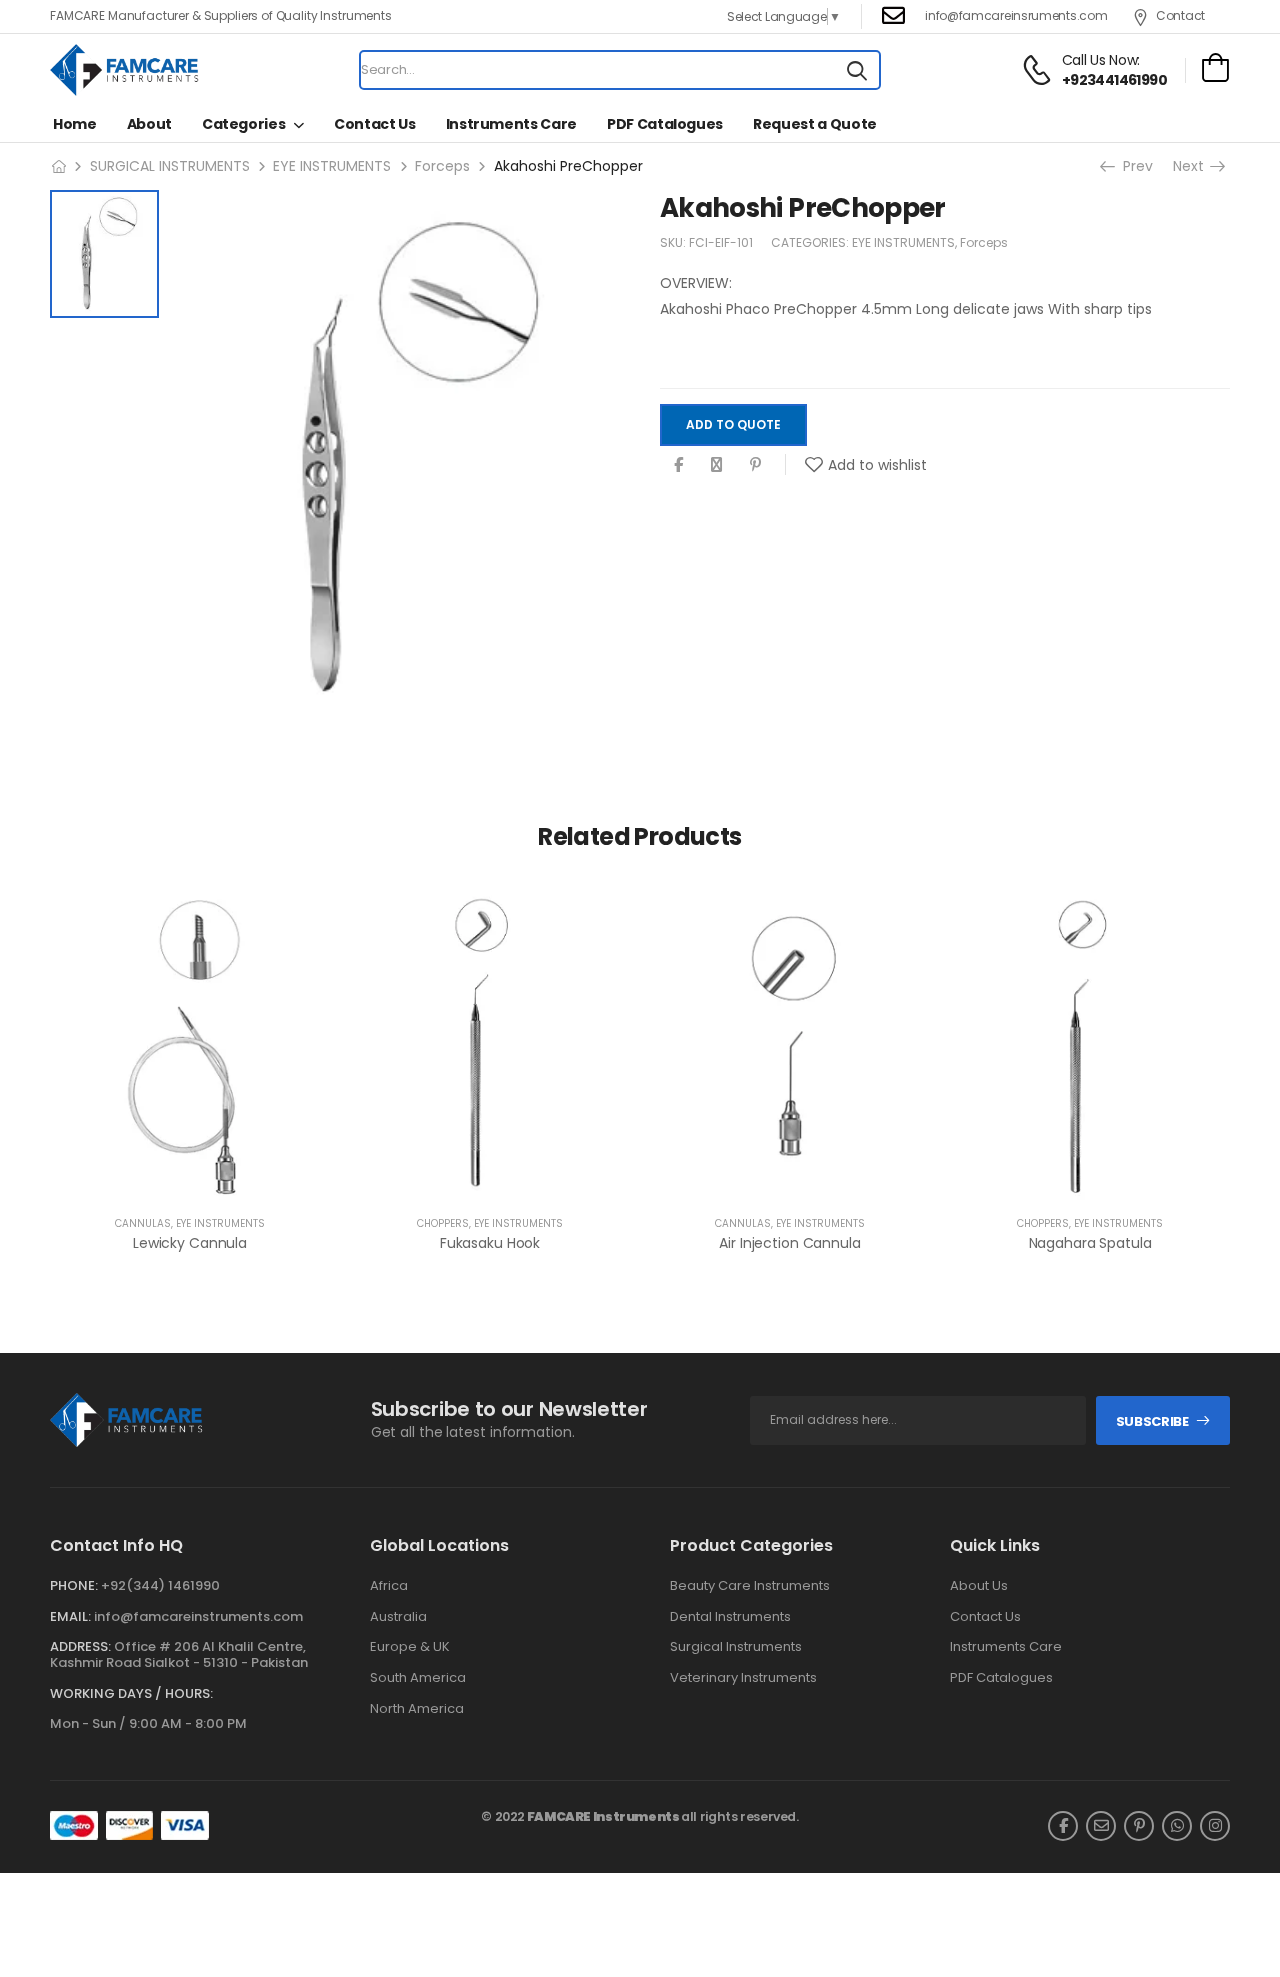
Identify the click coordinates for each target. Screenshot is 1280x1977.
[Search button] (857, 70)
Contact (1180, 15)
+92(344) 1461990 (160, 1585)
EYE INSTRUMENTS (332, 166)
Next (1190, 166)
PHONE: (74, 1585)
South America (418, 1678)
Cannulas (143, 1223)
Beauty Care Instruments (750, 1586)
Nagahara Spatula (1090, 1243)
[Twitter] (716, 465)
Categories (244, 124)
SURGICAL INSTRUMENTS (170, 166)
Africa (389, 1586)
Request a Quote (815, 124)
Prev (1136, 166)
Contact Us (375, 124)
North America (417, 1709)
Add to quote (733, 424)
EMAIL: (70, 1616)
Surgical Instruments (736, 1647)
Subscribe (1152, 1421)
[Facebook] (678, 465)
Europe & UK (410, 1647)
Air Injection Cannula (789, 1243)
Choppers (443, 1223)
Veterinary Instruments (743, 1678)
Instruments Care (511, 124)
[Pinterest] (755, 465)
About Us (979, 1586)
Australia (398, 1617)
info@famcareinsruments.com (1016, 15)
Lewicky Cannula (190, 1243)
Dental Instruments (730, 1617)
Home (75, 124)
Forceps (442, 166)
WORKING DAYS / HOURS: (131, 1694)
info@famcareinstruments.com (198, 1616)
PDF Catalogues (665, 124)
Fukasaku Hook (490, 1243)
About (149, 124)
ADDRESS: (80, 1646)
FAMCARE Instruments (603, 1816)
